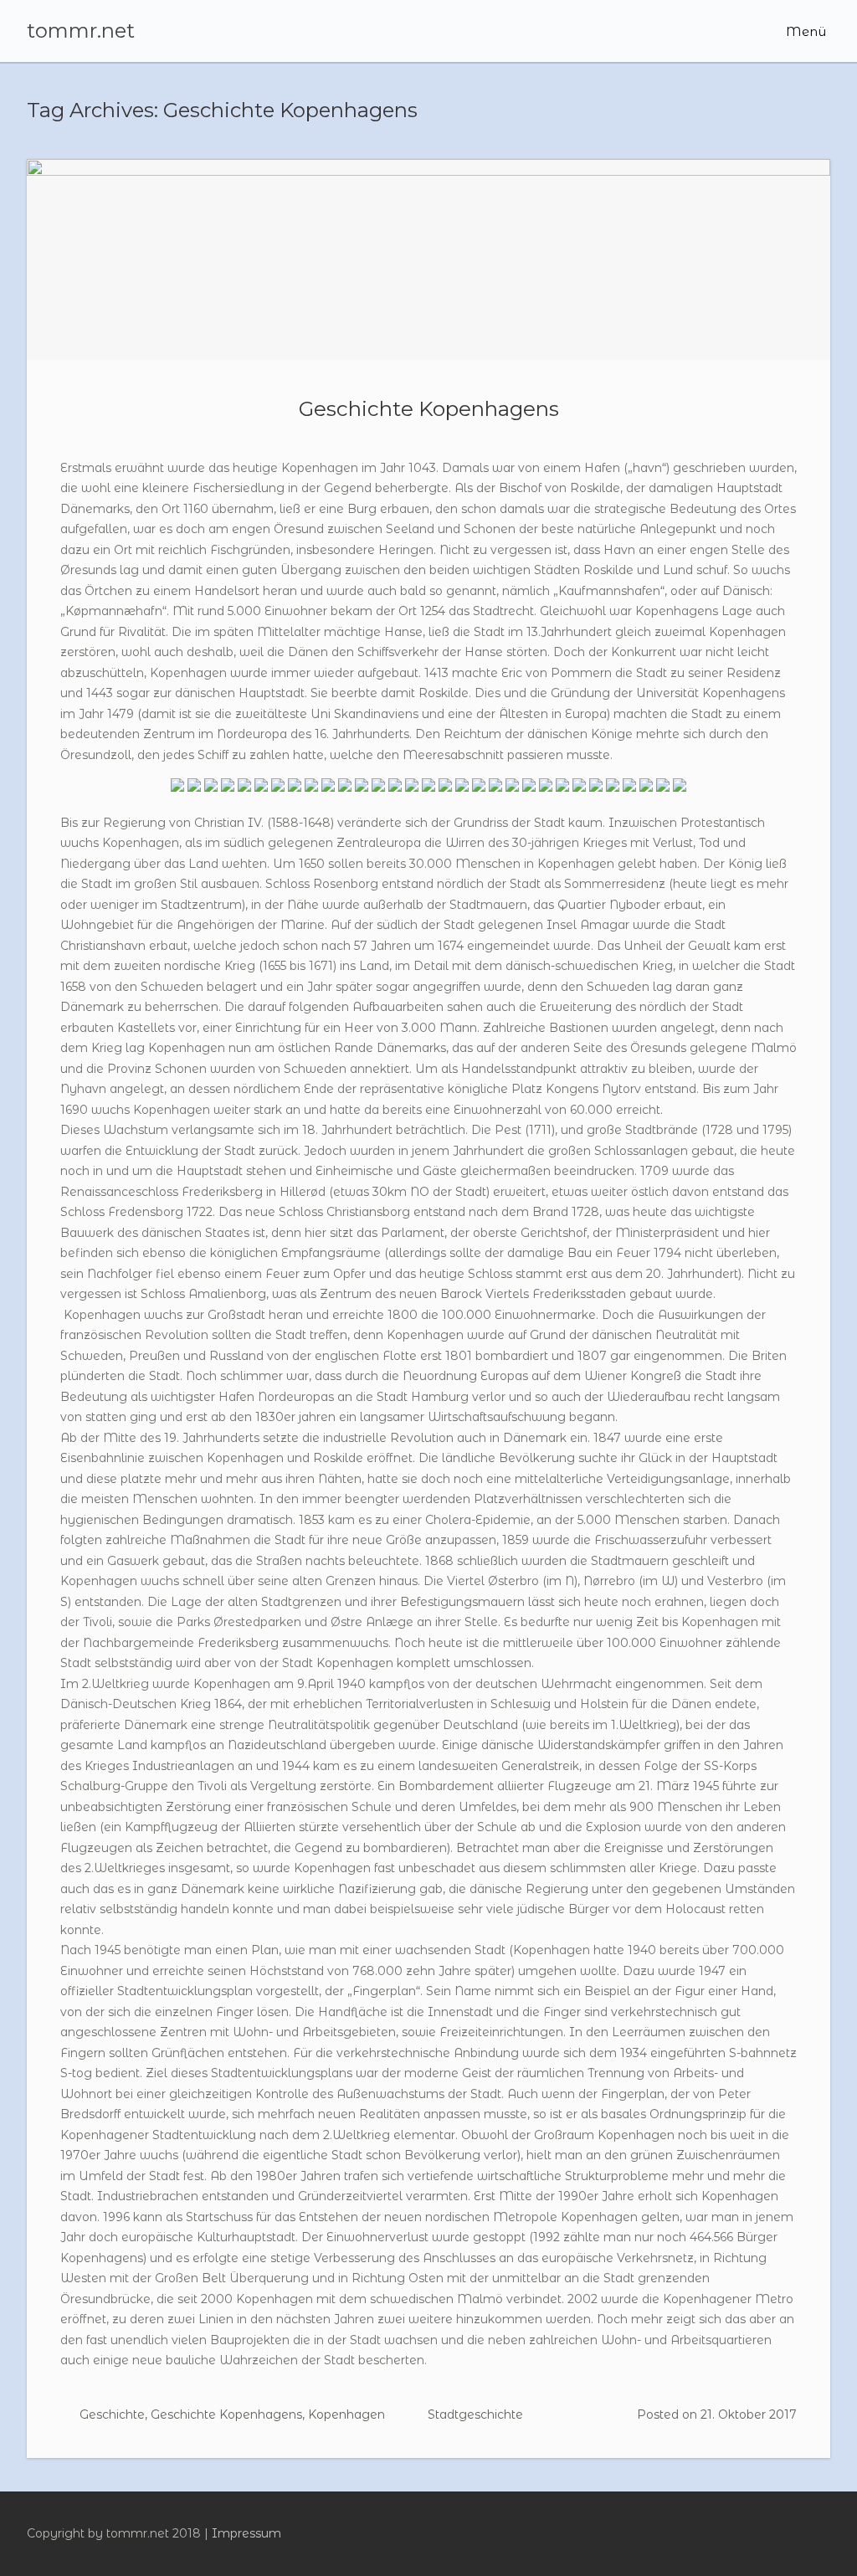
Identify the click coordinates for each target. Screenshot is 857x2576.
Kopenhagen (346, 2414)
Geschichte (112, 2414)
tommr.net (81, 31)
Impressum (246, 2533)
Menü (804, 31)
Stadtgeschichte (475, 2414)
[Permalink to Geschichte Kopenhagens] (428, 259)
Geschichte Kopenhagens (429, 408)
